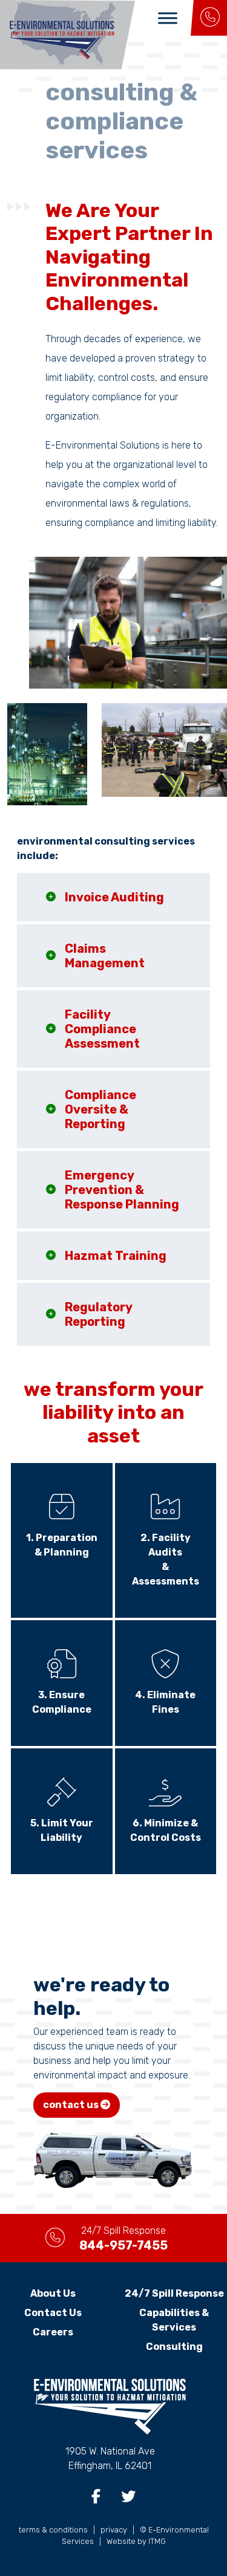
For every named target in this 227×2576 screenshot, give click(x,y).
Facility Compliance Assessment (102, 1029)
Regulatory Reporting (98, 1314)
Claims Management (105, 956)
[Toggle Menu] (168, 18)
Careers (53, 2332)
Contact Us (53, 2313)
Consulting (174, 2347)
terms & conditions (53, 2530)
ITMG (157, 2541)
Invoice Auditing (114, 897)
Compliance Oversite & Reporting (100, 1109)
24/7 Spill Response (174, 2293)
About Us (53, 2293)
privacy (114, 2530)
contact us (72, 2105)
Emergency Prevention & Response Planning (122, 1190)
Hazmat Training (116, 1256)
